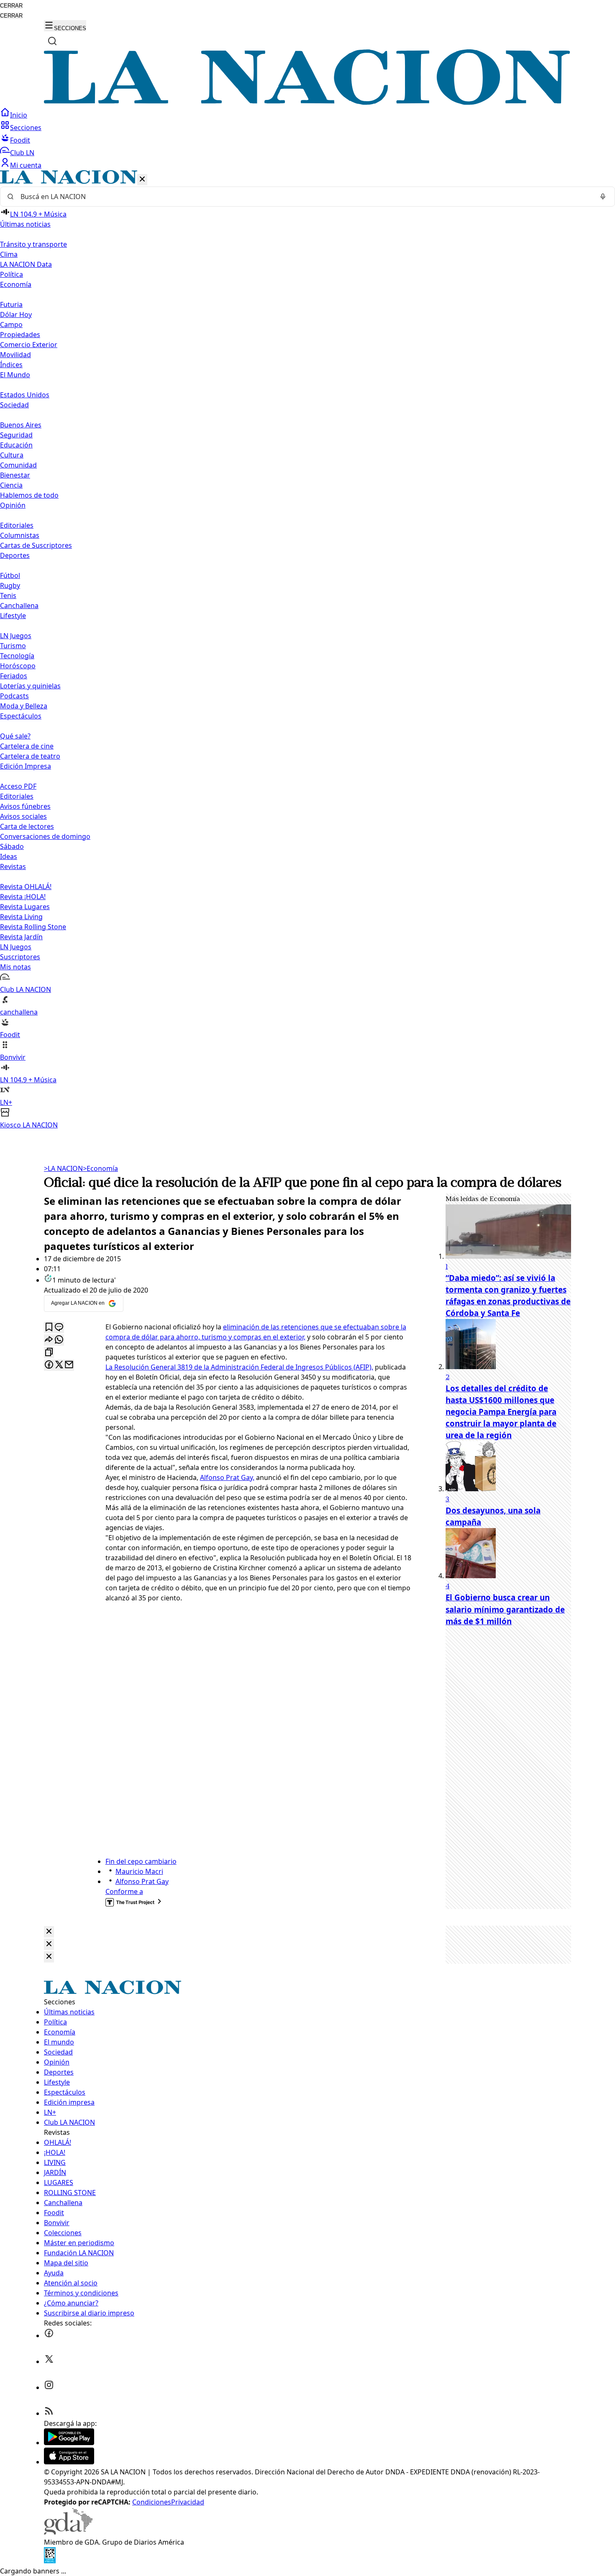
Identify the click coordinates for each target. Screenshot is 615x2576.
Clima (9, 254)
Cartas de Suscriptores (36, 545)
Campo (11, 325)
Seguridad (16, 435)
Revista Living (21, 917)
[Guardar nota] (49, 1328)
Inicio (19, 115)
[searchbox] (304, 197)
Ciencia (11, 485)
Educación (16, 445)
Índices (11, 365)
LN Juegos (16, 636)
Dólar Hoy (16, 314)
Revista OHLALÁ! (26, 887)
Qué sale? (15, 736)
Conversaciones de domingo (45, 836)
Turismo (13, 646)
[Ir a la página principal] (307, 102)
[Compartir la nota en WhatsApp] (59, 1340)
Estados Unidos (25, 395)
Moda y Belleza (24, 706)
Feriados (14, 676)
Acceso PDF (18, 786)
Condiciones (152, 2502)
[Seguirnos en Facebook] (49, 2336)
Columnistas (20, 535)
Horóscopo (18, 666)
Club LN (22, 153)
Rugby (10, 585)
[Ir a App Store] (69, 2462)
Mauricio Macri (139, 1871)
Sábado (12, 846)
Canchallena (19, 606)
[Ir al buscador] (52, 41)
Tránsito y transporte (33, 244)
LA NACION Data (26, 264)
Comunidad (18, 465)
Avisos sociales (23, 816)
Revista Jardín (21, 937)
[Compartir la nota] (49, 1340)
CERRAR (11, 6)
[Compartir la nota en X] (59, 1365)
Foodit (20, 140)
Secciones (26, 128)
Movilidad (15, 355)
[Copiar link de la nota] (49, 1353)
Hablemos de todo (29, 495)
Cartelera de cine (27, 746)
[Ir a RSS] (49, 2413)
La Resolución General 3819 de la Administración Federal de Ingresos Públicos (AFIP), (239, 1367)
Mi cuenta (26, 165)
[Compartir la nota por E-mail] (69, 1365)
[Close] (49, 1932)
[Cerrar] (142, 180)
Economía (100, 1168)
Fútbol (10, 575)
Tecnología (17, 656)
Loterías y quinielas (30, 686)
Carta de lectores (27, 826)
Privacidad (188, 2502)
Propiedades (20, 335)
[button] (307, 650)
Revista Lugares (25, 907)
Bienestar (15, 475)
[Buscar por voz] (603, 197)
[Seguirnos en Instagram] (49, 2387)
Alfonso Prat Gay (142, 1881)
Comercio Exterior (29, 345)
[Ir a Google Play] (69, 2443)
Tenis (8, 595)
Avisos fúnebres (25, 806)
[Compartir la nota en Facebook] (49, 1365)
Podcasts (14, 696)
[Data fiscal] (50, 2561)
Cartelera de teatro (30, 756)
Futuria (11, 304)
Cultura (12, 455)
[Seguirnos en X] (49, 2361)
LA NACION (63, 1168)
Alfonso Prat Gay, (227, 1477)
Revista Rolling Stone (33, 927)
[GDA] (68, 2532)
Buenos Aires (21, 425)
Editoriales (17, 525)
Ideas (9, 856)
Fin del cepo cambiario (141, 1861)
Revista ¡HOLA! (23, 897)
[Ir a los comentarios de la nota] (59, 1328)
